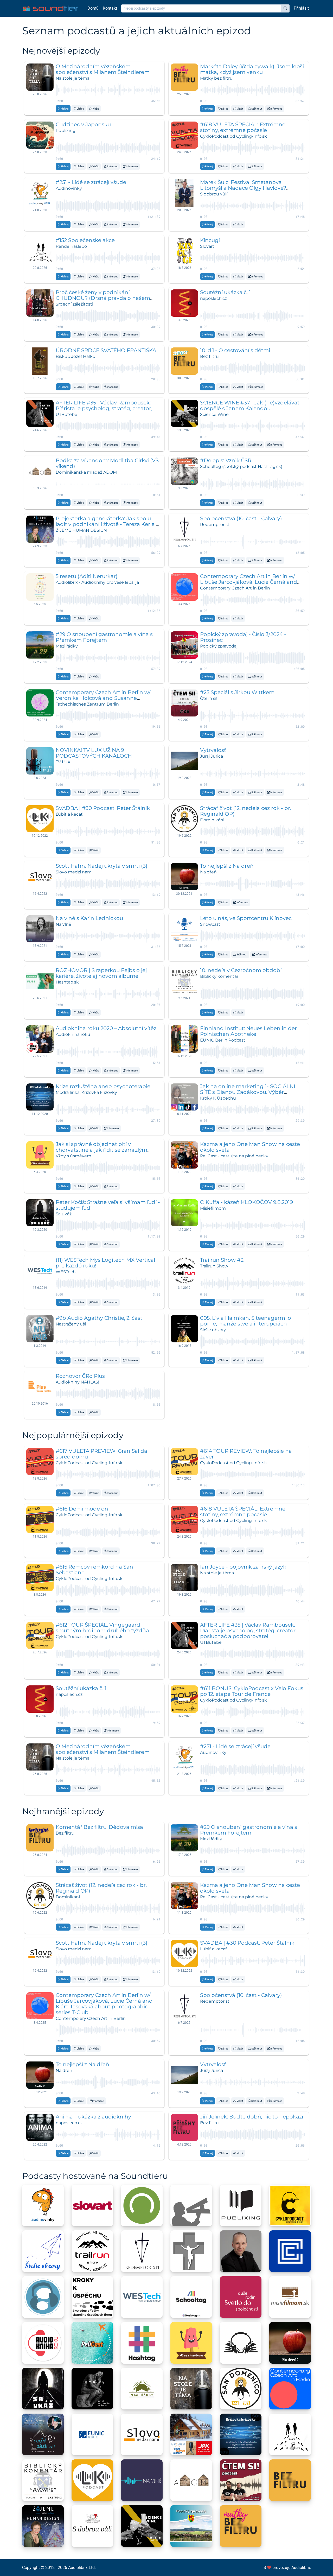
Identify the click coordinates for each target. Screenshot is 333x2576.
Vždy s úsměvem (73, 1156)
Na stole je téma (73, 78)
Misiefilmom (213, 1208)
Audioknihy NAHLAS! (77, 1382)
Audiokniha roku (73, 1034)
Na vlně (63, 924)
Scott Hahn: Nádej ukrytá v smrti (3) (102, 866)
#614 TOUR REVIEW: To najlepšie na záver (246, 1454)
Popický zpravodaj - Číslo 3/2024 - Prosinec (243, 637)
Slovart (207, 246)
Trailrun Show (214, 1266)
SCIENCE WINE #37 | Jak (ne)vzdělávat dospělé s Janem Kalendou (250, 405)
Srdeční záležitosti (74, 304)
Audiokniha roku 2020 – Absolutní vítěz (106, 1028)
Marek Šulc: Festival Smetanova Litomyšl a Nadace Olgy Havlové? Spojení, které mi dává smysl (243, 188)
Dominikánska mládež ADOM (86, 472)
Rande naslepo (71, 246)
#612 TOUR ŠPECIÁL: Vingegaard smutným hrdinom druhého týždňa (102, 1628)
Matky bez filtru (216, 78)
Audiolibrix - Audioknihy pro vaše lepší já (97, 582)
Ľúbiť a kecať (69, 814)
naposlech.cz (213, 298)
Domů (93, 8)
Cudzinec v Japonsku (83, 124)
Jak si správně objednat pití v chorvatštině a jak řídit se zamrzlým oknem (101, 1150)
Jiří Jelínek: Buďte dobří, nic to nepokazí (252, 2117)
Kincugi (210, 240)
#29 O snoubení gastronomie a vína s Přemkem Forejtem (104, 637)
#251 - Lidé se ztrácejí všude (91, 182)
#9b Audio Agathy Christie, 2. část (99, 1318)
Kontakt (110, 8)
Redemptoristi (215, 525)
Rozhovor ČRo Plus (80, 1376)
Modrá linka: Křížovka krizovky (86, 1092)
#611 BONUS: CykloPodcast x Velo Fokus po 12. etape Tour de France (252, 1691)
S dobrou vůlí (214, 194)
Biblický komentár (219, 976)
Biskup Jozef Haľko (75, 356)
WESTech (66, 1272)
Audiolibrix (301, 2568)
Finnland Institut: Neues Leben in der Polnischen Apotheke (248, 1031)
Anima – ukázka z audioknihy (93, 2117)
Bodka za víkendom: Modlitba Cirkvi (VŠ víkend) (107, 463)
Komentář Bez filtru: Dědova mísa (99, 1827)
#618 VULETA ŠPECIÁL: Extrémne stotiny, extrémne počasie (243, 127)
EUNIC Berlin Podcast (223, 1040)
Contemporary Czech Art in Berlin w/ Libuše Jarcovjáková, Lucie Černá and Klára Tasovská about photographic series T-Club (104, 2004)
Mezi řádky (67, 646)
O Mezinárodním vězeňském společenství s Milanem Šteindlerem (103, 69)
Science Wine (214, 414)
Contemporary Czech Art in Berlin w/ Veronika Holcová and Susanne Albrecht (103, 698)
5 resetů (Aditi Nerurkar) (87, 576)
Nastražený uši (71, 1324)
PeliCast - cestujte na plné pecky (234, 1156)
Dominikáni (212, 820)
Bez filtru (209, 356)
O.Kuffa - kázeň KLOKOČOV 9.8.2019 (246, 1202)
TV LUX (63, 762)
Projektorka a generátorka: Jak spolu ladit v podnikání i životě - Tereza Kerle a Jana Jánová (107, 524)
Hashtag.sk (67, 982)
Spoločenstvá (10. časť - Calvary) (241, 518)
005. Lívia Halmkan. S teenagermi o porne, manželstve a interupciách (246, 1321)
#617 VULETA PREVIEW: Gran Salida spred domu (101, 1454)
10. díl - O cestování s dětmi (235, 350)
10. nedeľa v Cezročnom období (241, 970)
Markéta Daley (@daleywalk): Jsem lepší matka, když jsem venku (252, 69)
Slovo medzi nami (74, 872)
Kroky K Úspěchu (218, 1098)
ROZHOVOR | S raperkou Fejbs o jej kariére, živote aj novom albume (101, 973)
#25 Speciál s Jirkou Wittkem (237, 692)
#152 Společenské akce (85, 240)
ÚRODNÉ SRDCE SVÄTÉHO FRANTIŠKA (106, 350)
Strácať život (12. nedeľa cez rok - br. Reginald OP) (246, 811)
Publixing (66, 131)
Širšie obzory (213, 1330)
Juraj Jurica (212, 756)
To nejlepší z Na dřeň (227, 866)
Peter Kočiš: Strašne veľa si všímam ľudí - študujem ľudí (108, 1205)
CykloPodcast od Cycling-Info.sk (233, 136)
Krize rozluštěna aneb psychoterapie (103, 1086)
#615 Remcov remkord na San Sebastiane (94, 1570)
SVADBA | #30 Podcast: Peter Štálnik (103, 808)
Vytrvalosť (213, 750)
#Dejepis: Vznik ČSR (226, 460)
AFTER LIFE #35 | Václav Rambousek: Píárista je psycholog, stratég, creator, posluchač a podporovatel (104, 408)
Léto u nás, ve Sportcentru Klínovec (246, 918)
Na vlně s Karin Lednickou (89, 918)
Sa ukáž (64, 1214)
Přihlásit (301, 8)
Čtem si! (209, 698)
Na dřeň (208, 872)
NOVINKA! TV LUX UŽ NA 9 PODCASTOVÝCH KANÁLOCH (94, 753)
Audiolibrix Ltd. (82, 2568)
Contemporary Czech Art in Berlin (235, 588)
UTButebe (66, 414)
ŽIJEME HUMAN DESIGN (81, 530)
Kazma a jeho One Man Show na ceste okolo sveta (250, 1147)
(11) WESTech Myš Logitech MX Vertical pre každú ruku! (105, 1263)
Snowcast (210, 924)
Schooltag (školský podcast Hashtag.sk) (241, 467)
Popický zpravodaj (219, 646)
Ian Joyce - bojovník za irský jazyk (243, 1567)
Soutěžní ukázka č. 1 (225, 292)
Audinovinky (69, 188)
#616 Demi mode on (82, 1509)
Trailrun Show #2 (222, 1260)
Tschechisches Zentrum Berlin (87, 704)
